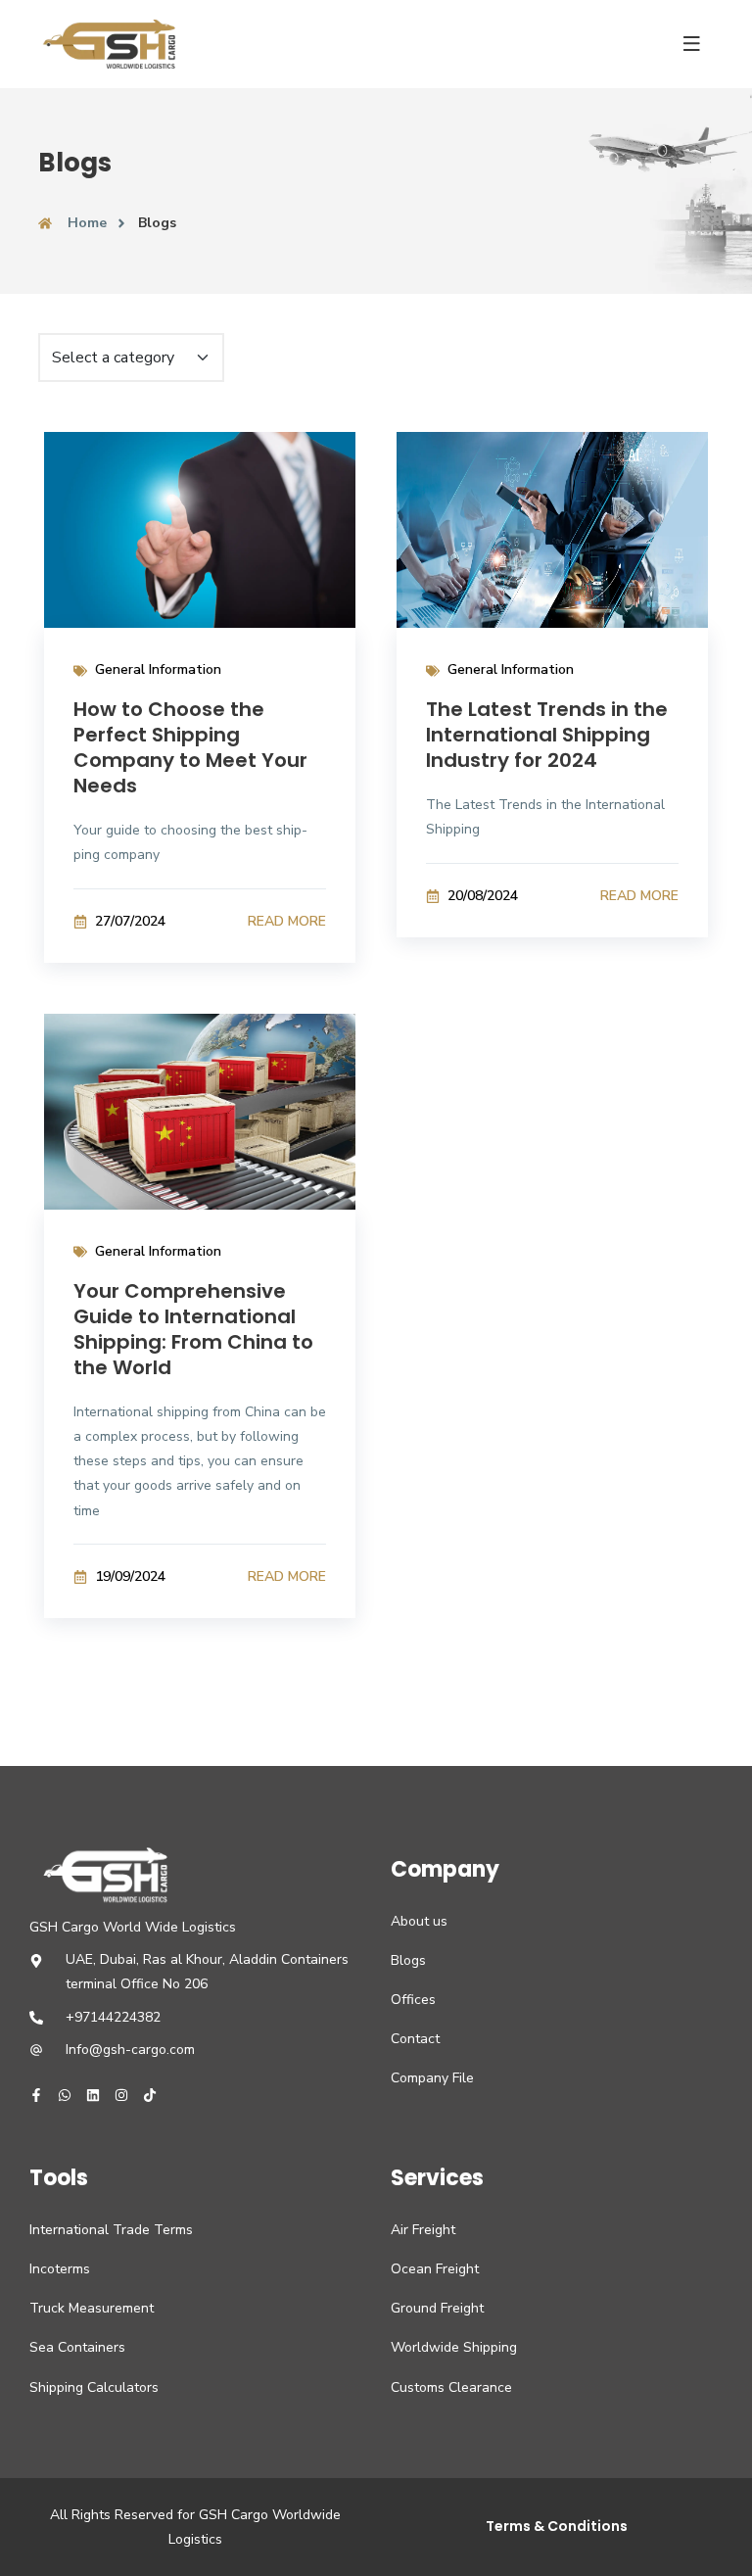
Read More (287, 921)
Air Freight (423, 2230)
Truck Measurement (92, 2308)
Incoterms (60, 2269)
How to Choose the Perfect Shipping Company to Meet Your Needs (190, 747)
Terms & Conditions (557, 2526)
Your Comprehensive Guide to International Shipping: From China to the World (193, 1329)
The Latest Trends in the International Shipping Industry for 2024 (547, 735)
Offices (413, 2000)
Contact (415, 2039)
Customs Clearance (451, 2387)
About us (419, 1921)
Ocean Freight (435, 2269)
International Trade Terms (111, 2230)
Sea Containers (77, 2347)
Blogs (408, 1960)
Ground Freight (437, 2308)
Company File (432, 2078)
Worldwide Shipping (454, 2347)
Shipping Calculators (94, 2387)
